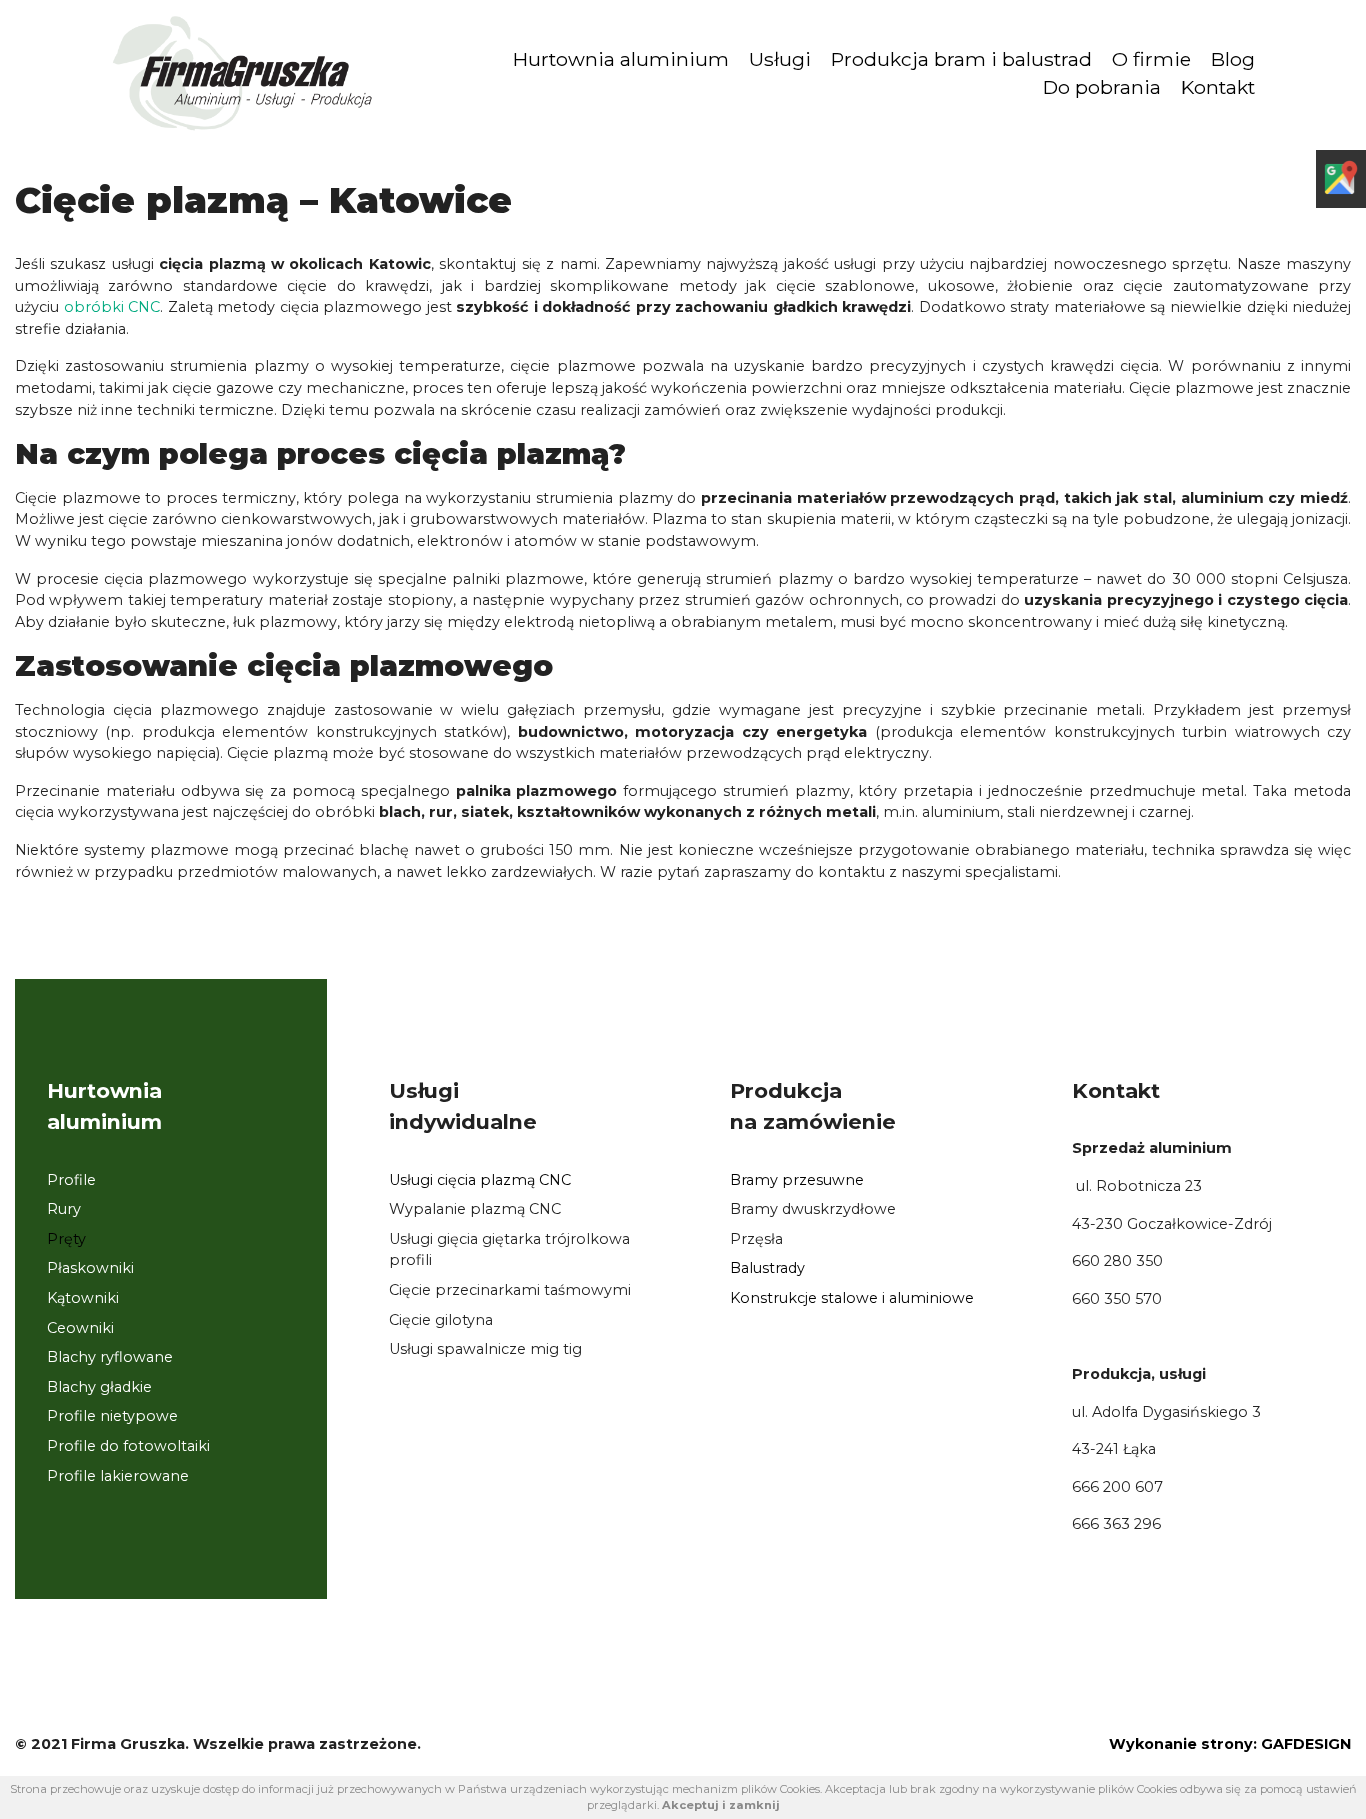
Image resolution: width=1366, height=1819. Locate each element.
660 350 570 (1117, 1299)
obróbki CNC (112, 307)
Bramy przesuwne (797, 1180)
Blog (1233, 59)
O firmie (1151, 59)
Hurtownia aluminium (621, 59)
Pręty (66, 1239)
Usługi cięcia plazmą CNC (480, 1180)
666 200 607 (1117, 1487)
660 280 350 (1117, 1261)
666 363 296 (1116, 1524)
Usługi (780, 59)
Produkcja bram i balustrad (961, 59)
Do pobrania (1102, 87)
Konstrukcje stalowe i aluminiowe (852, 1298)
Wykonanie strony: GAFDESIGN (1230, 1744)
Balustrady (767, 1268)
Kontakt (1218, 87)
